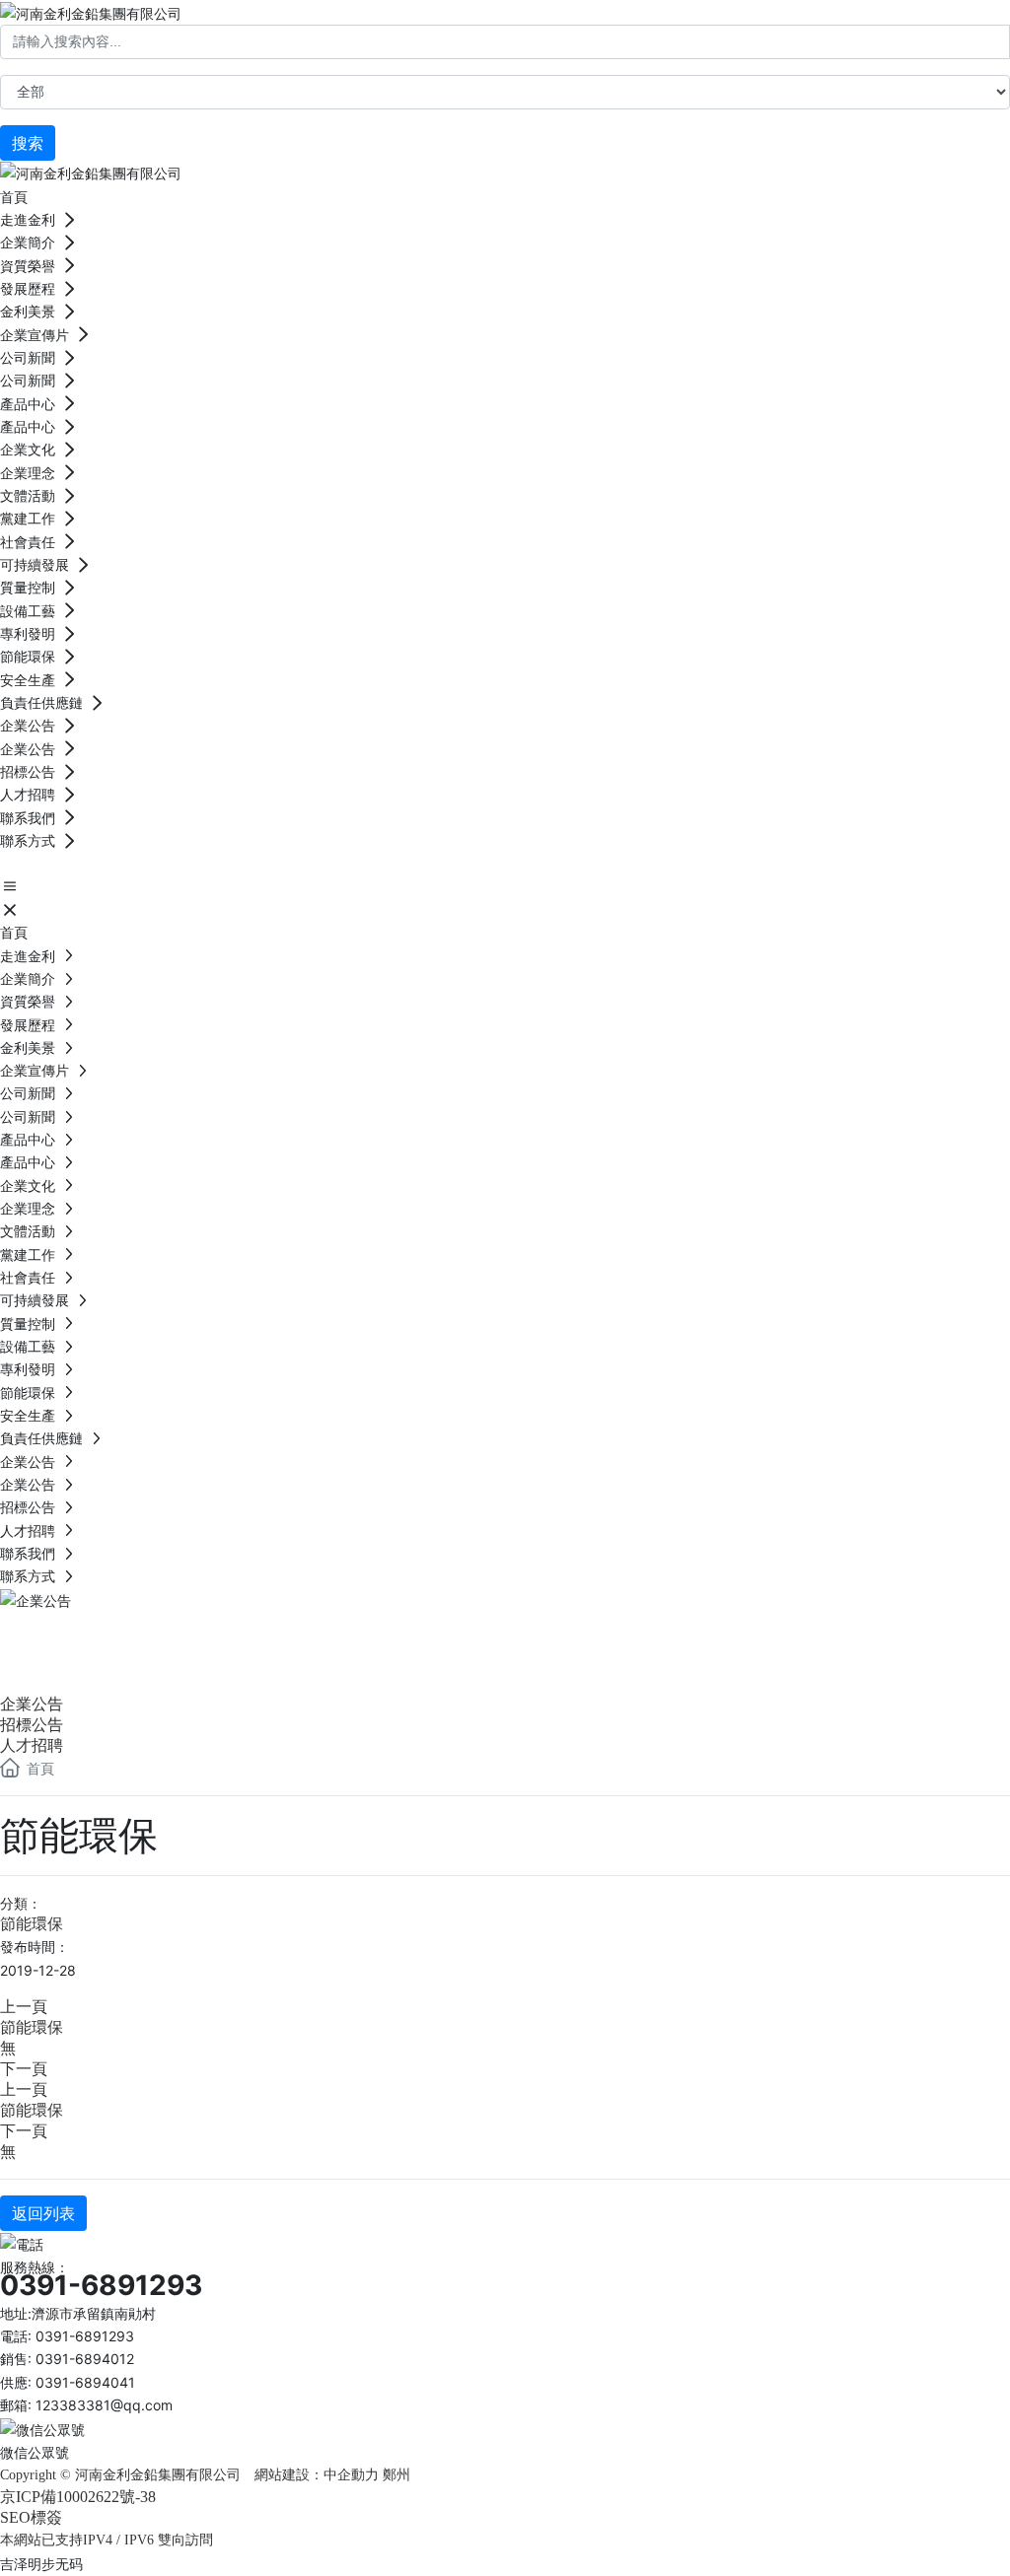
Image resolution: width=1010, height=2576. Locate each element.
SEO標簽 (31, 2517)
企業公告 (79, 1636)
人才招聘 (32, 1745)
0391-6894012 (85, 2359)
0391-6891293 (101, 2285)
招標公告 (32, 1725)
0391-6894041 (85, 2382)
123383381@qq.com (104, 2405)
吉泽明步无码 (41, 2564)
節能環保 (32, 1924)
